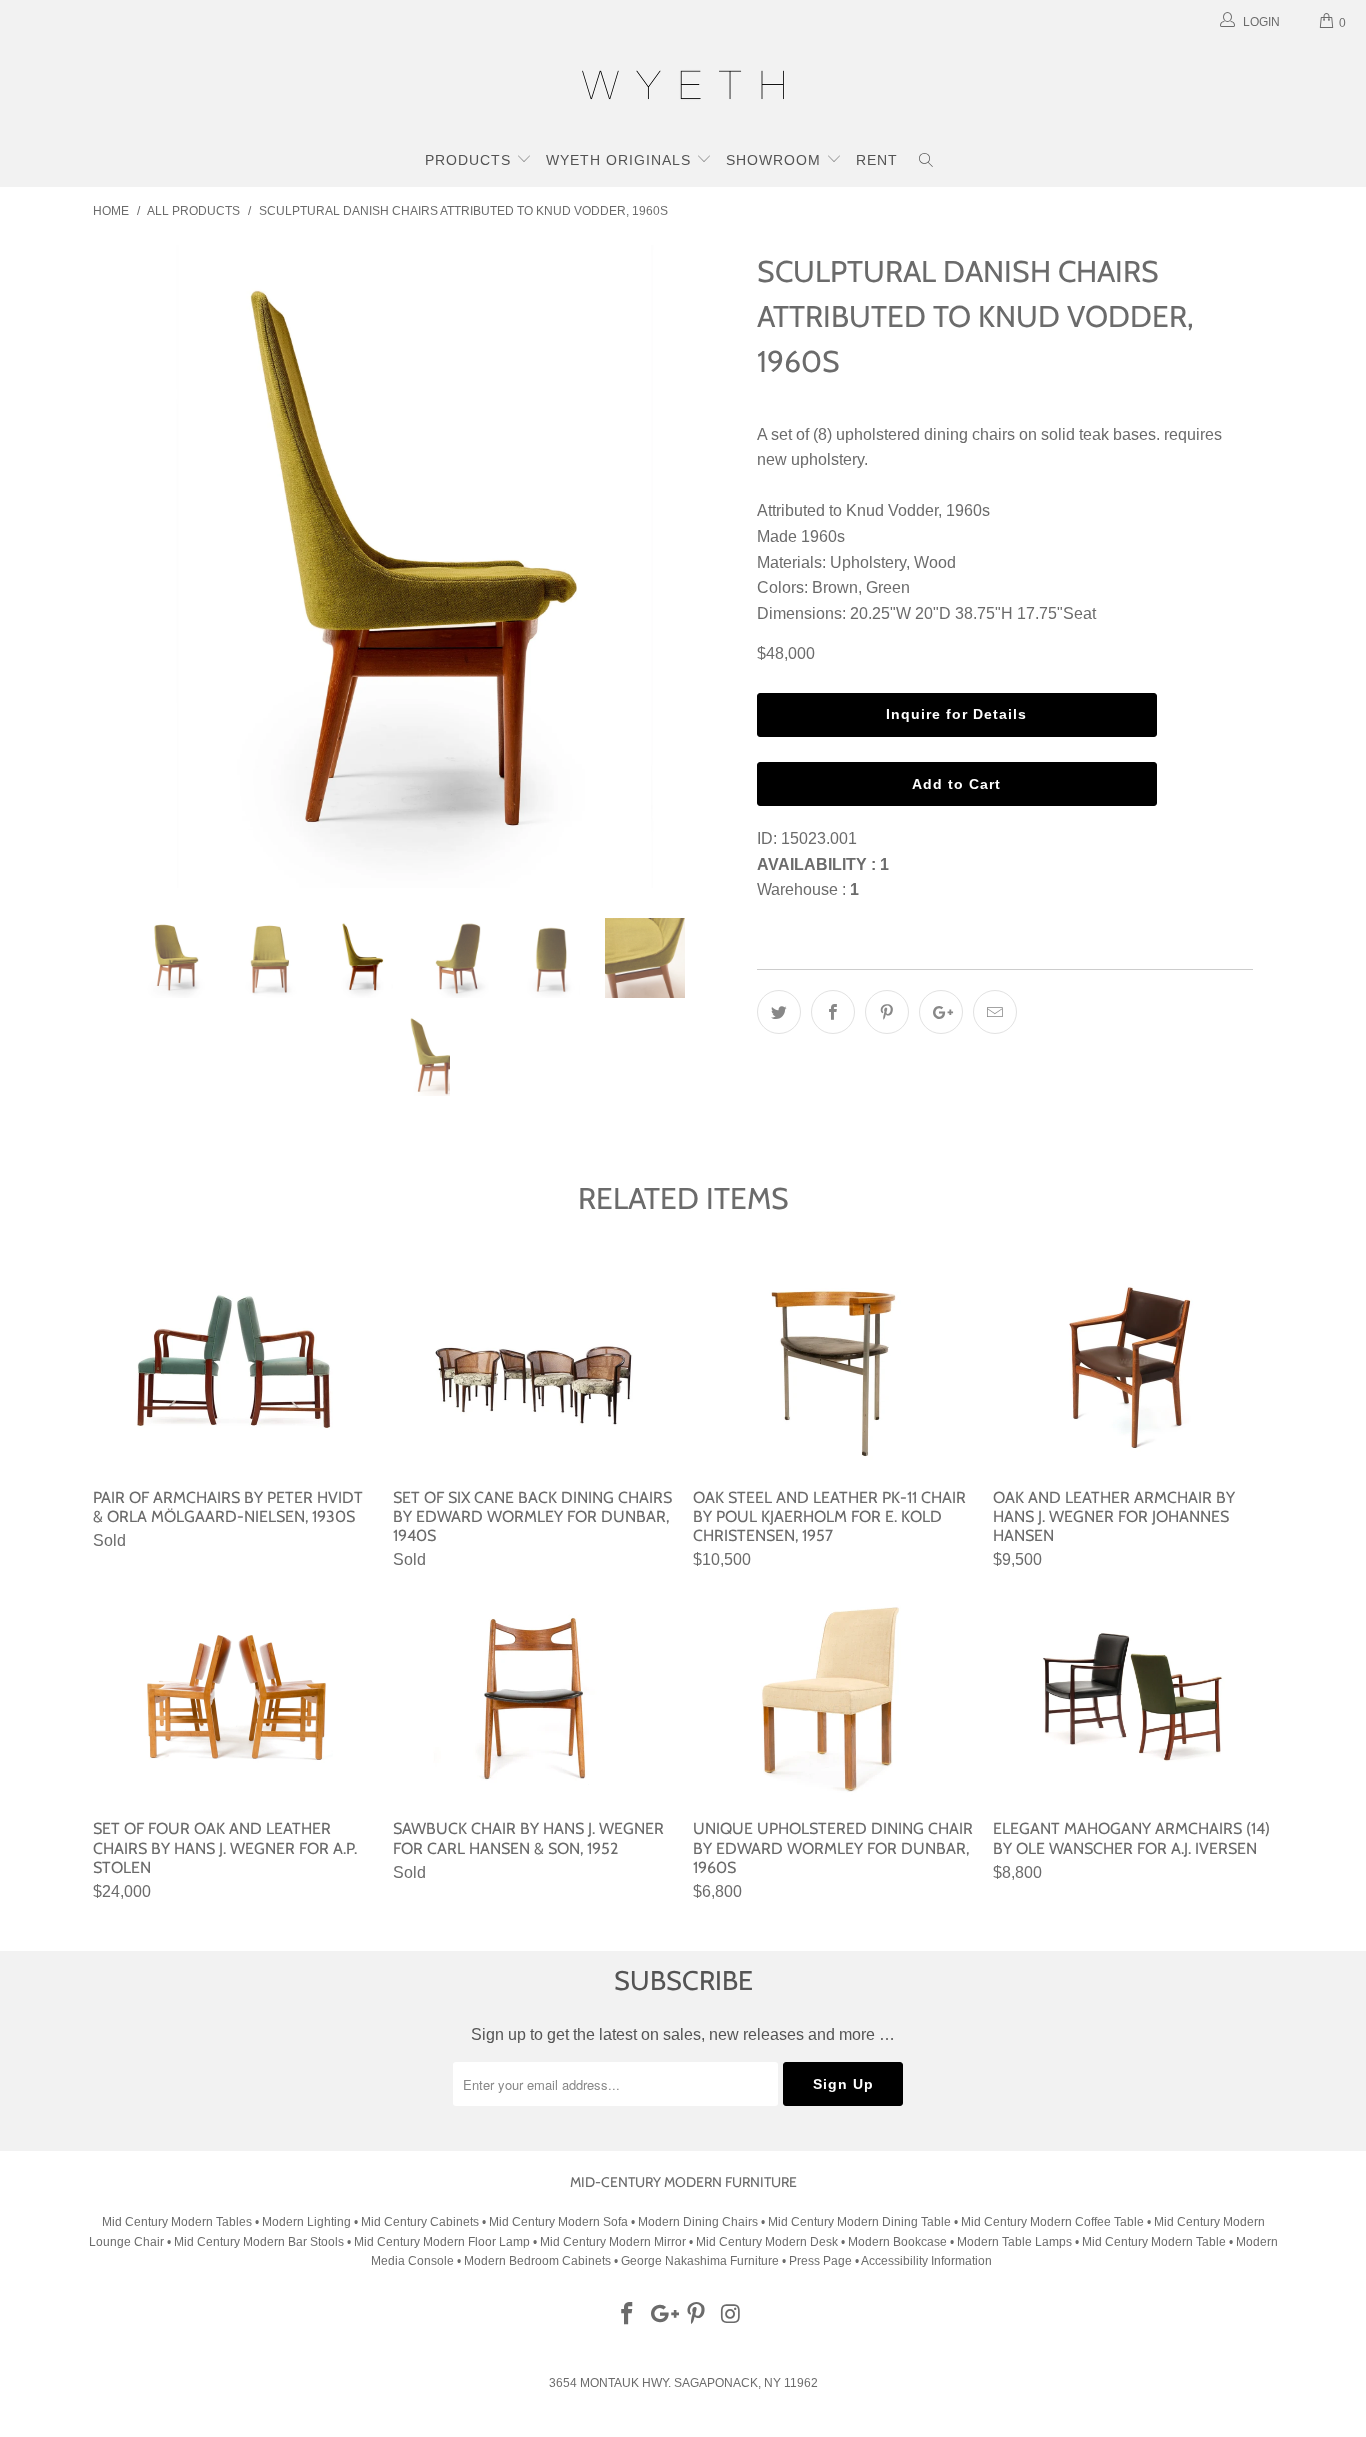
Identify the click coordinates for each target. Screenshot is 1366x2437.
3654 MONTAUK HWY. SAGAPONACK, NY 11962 (683, 2383)
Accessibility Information (926, 2261)
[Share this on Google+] (941, 1012)
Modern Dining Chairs (698, 2222)
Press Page (820, 2261)
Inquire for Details (956, 714)
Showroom (776, 160)
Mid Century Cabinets (421, 2222)
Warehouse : (808, 889)
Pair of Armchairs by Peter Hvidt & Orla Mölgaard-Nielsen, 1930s (233, 1368)
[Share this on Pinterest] (887, 1012)
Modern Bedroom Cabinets (537, 2261)
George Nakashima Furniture (700, 2261)
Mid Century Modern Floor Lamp (442, 2242)
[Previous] (127, 567)
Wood (935, 562)
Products (470, 160)
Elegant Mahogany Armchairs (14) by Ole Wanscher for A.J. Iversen (1133, 1699)
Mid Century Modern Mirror (613, 2242)
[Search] (926, 162)
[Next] (702, 567)
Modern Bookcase (897, 2242)
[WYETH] (683, 88)
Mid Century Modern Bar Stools (259, 2242)
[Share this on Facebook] (833, 1012)
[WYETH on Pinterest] (697, 2315)
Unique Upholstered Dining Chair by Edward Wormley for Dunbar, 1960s (833, 1699)
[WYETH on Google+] (662, 2315)
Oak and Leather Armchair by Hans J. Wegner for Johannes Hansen (1133, 1368)
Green (888, 587)
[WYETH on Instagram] (732, 2315)
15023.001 (819, 838)
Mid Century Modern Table (1154, 2242)
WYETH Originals (621, 160)
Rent (877, 160)
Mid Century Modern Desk (767, 2242)
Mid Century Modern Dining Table (859, 2222)
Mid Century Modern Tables (177, 2222)
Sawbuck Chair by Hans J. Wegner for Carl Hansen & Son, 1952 (533, 1699)
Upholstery (868, 562)
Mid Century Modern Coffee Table (1052, 2222)
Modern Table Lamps (1014, 2242)
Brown (835, 587)
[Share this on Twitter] (779, 1012)
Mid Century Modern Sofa (558, 2222)
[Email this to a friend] (995, 1012)
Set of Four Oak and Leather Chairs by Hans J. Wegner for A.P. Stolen (233, 1699)
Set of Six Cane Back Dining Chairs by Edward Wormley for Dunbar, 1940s (533, 1368)
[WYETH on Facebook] (628, 2315)
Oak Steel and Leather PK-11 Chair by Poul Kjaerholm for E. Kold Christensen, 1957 (833, 1368)
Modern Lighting (308, 2222)
